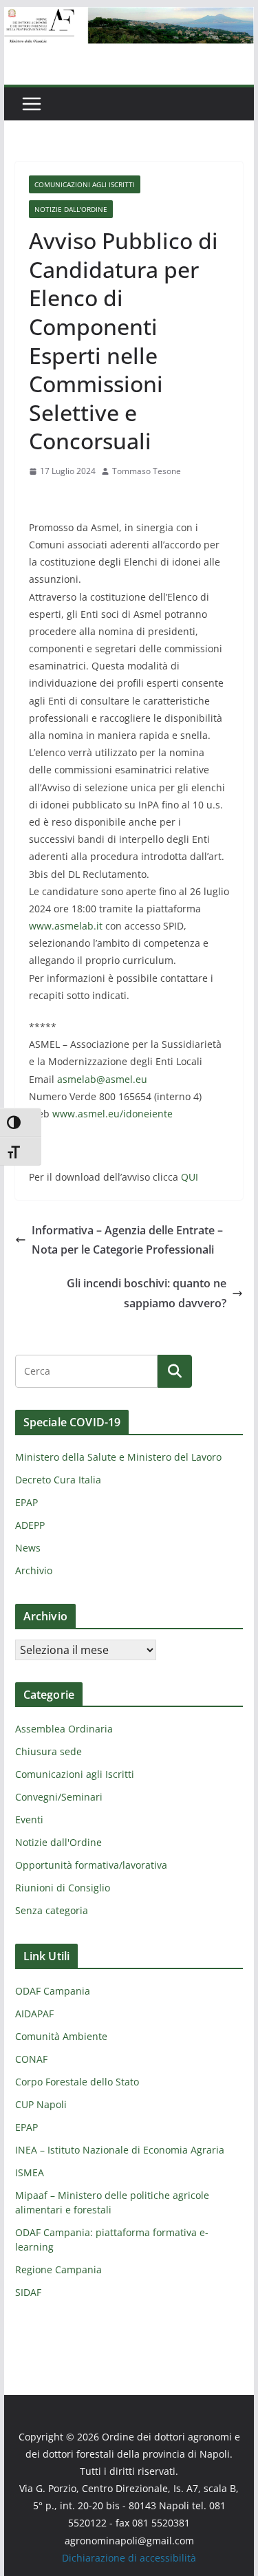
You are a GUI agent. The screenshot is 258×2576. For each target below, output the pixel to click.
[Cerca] (175, 1371)
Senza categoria (52, 1910)
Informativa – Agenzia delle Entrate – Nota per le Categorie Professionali (127, 1240)
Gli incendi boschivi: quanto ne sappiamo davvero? (147, 1293)
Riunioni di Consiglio (63, 1888)
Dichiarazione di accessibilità (129, 2558)
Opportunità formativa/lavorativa (91, 1865)
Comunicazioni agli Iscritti (85, 184)
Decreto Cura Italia (58, 1480)
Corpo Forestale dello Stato (77, 2082)
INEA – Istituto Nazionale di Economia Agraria (120, 2150)
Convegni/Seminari (59, 1797)
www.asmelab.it (66, 926)
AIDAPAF (34, 2014)
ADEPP (30, 1525)
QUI (190, 1177)
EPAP (26, 1502)
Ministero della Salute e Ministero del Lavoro (118, 1457)
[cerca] (86, 1371)
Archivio (34, 1570)
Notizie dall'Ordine (71, 209)
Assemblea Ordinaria (64, 1729)
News (28, 1548)
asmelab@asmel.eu (102, 1079)
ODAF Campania (53, 1991)
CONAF (31, 2059)
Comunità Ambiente (61, 2036)
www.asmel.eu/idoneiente (112, 1114)
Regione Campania (58, 2269)
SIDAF (28, 2292)
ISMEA (30, 2172)
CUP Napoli (41, 2104)
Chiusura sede (49, 1751)
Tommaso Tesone (147, 471)
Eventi (29, 1820)
